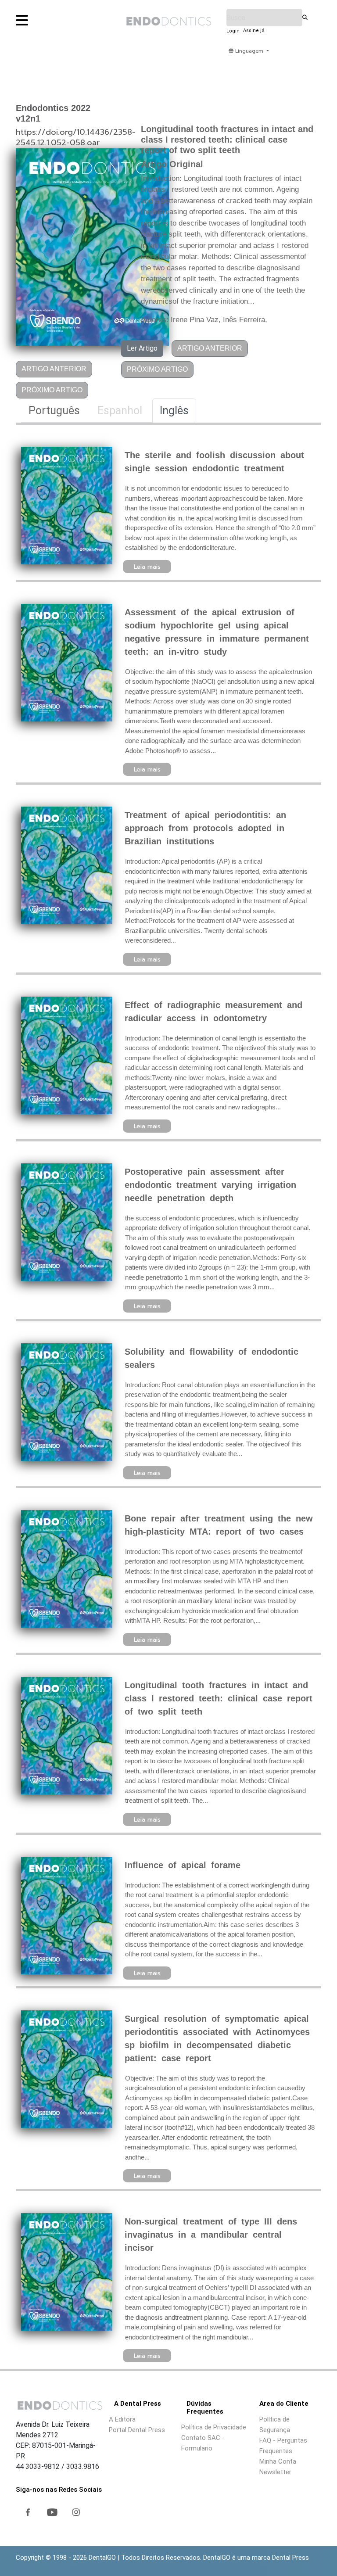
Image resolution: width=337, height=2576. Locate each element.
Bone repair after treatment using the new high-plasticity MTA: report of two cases (219, 1525)
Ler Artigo (142, 348)
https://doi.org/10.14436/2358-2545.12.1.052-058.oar (76, 137)
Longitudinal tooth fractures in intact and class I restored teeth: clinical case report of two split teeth (219, 1698)
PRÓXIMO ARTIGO (52, 390)
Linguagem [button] (249, 51)
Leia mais (147, 567)
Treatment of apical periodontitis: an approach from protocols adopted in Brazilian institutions (205, 828)
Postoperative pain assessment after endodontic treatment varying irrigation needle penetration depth (210, 1185)
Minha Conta (278, 2461)
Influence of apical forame (183, 1865)
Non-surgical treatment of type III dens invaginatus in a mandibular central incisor (211, 2235)
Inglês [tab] (174, 411)
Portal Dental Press (137, 2430)
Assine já (254, 30)
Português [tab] (54, 411)
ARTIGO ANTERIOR (54, 369)
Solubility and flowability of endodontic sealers (212, 1358)
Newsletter (275, 2472)
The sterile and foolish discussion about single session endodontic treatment (214, 462)
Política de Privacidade (214, 2427)
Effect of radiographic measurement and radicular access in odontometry (213, 1012)
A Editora (122, 2419)
